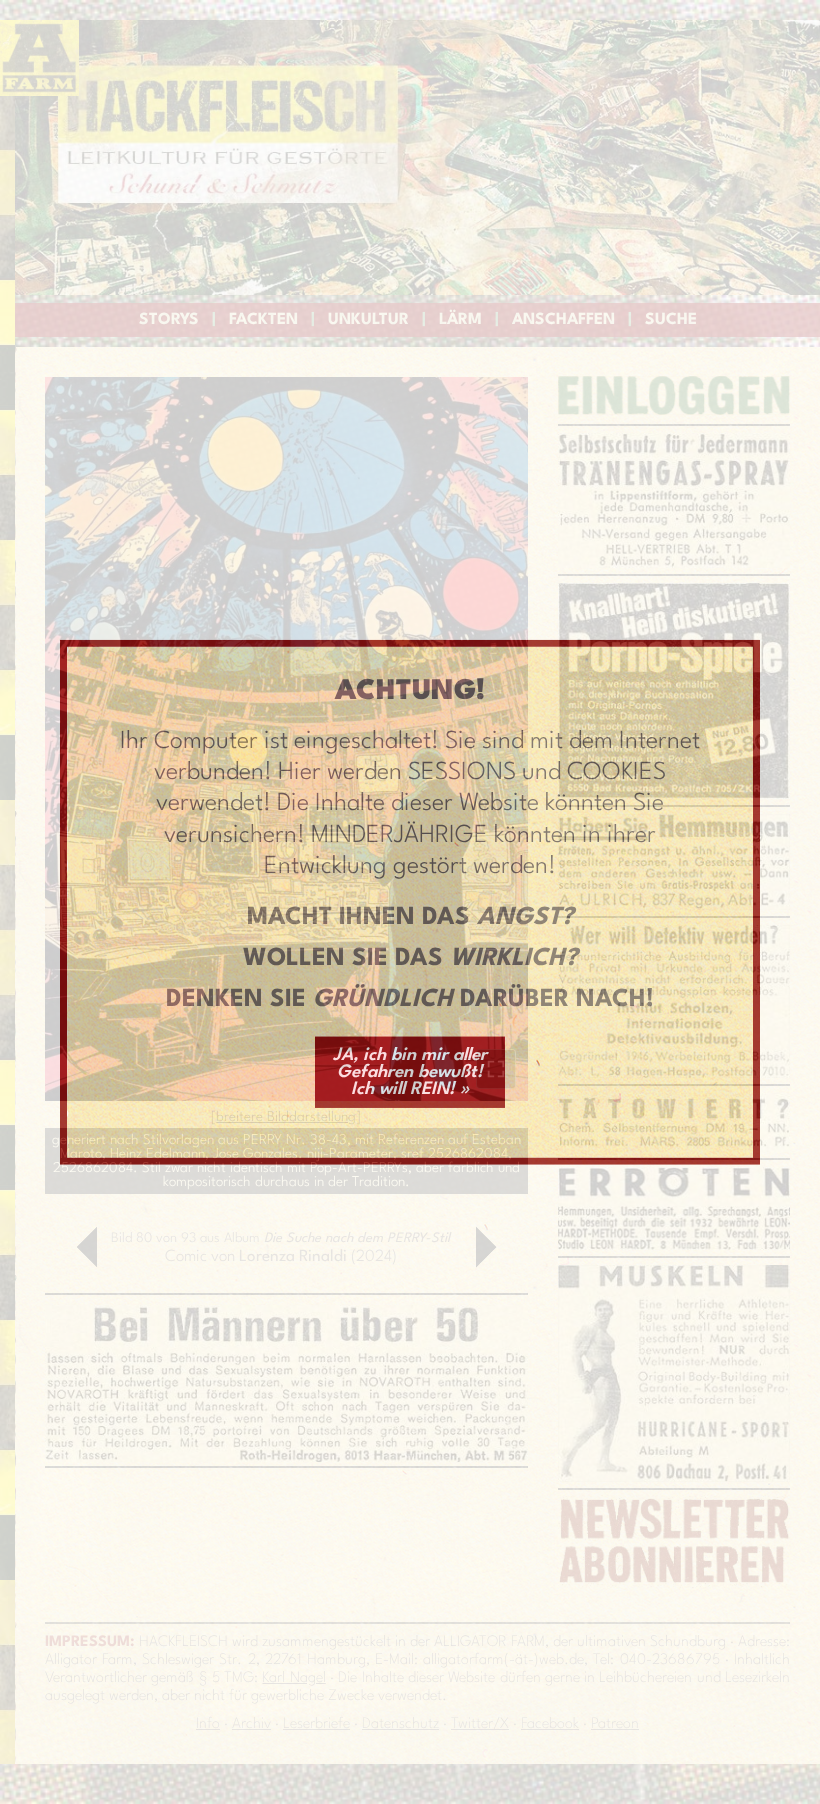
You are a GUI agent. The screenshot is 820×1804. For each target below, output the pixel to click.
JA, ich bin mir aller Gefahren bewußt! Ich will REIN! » (410, 1071)
